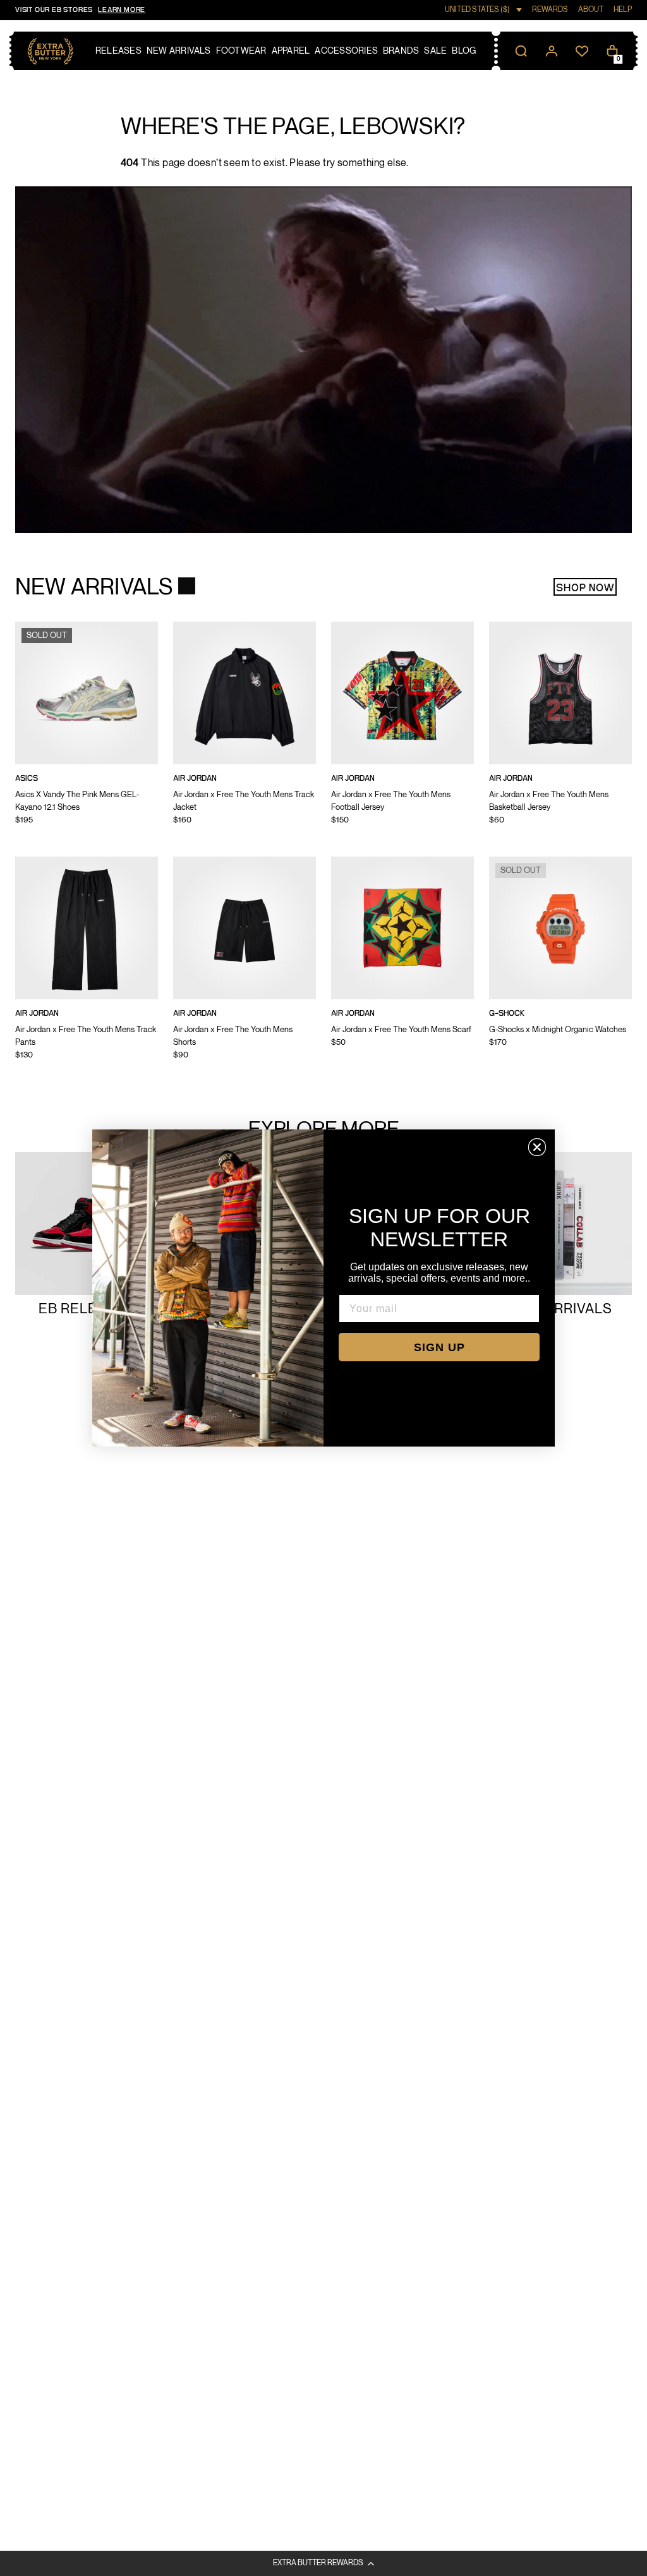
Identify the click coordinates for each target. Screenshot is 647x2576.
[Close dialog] (537, 1147)
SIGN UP (439, 1347)
